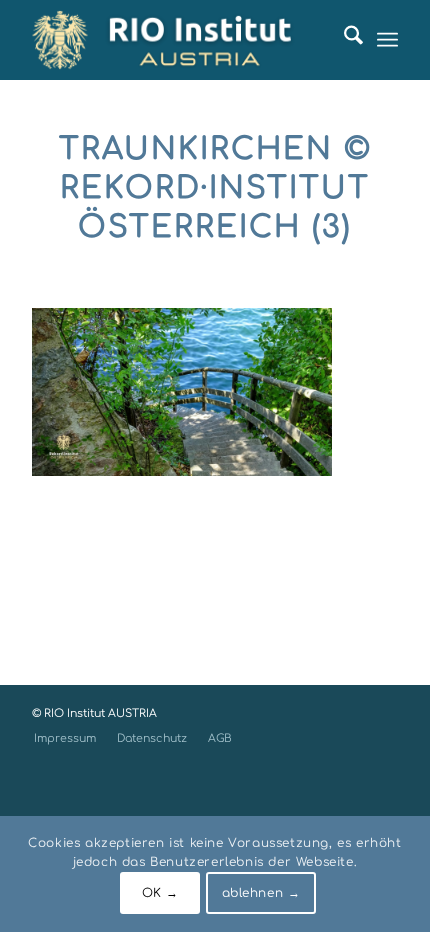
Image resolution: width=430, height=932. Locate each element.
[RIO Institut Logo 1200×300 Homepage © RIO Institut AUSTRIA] (178, 40)
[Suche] (343, 40)
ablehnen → (261, 893)
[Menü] (387, 40)
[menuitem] (343, 40)
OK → (160, 893)
